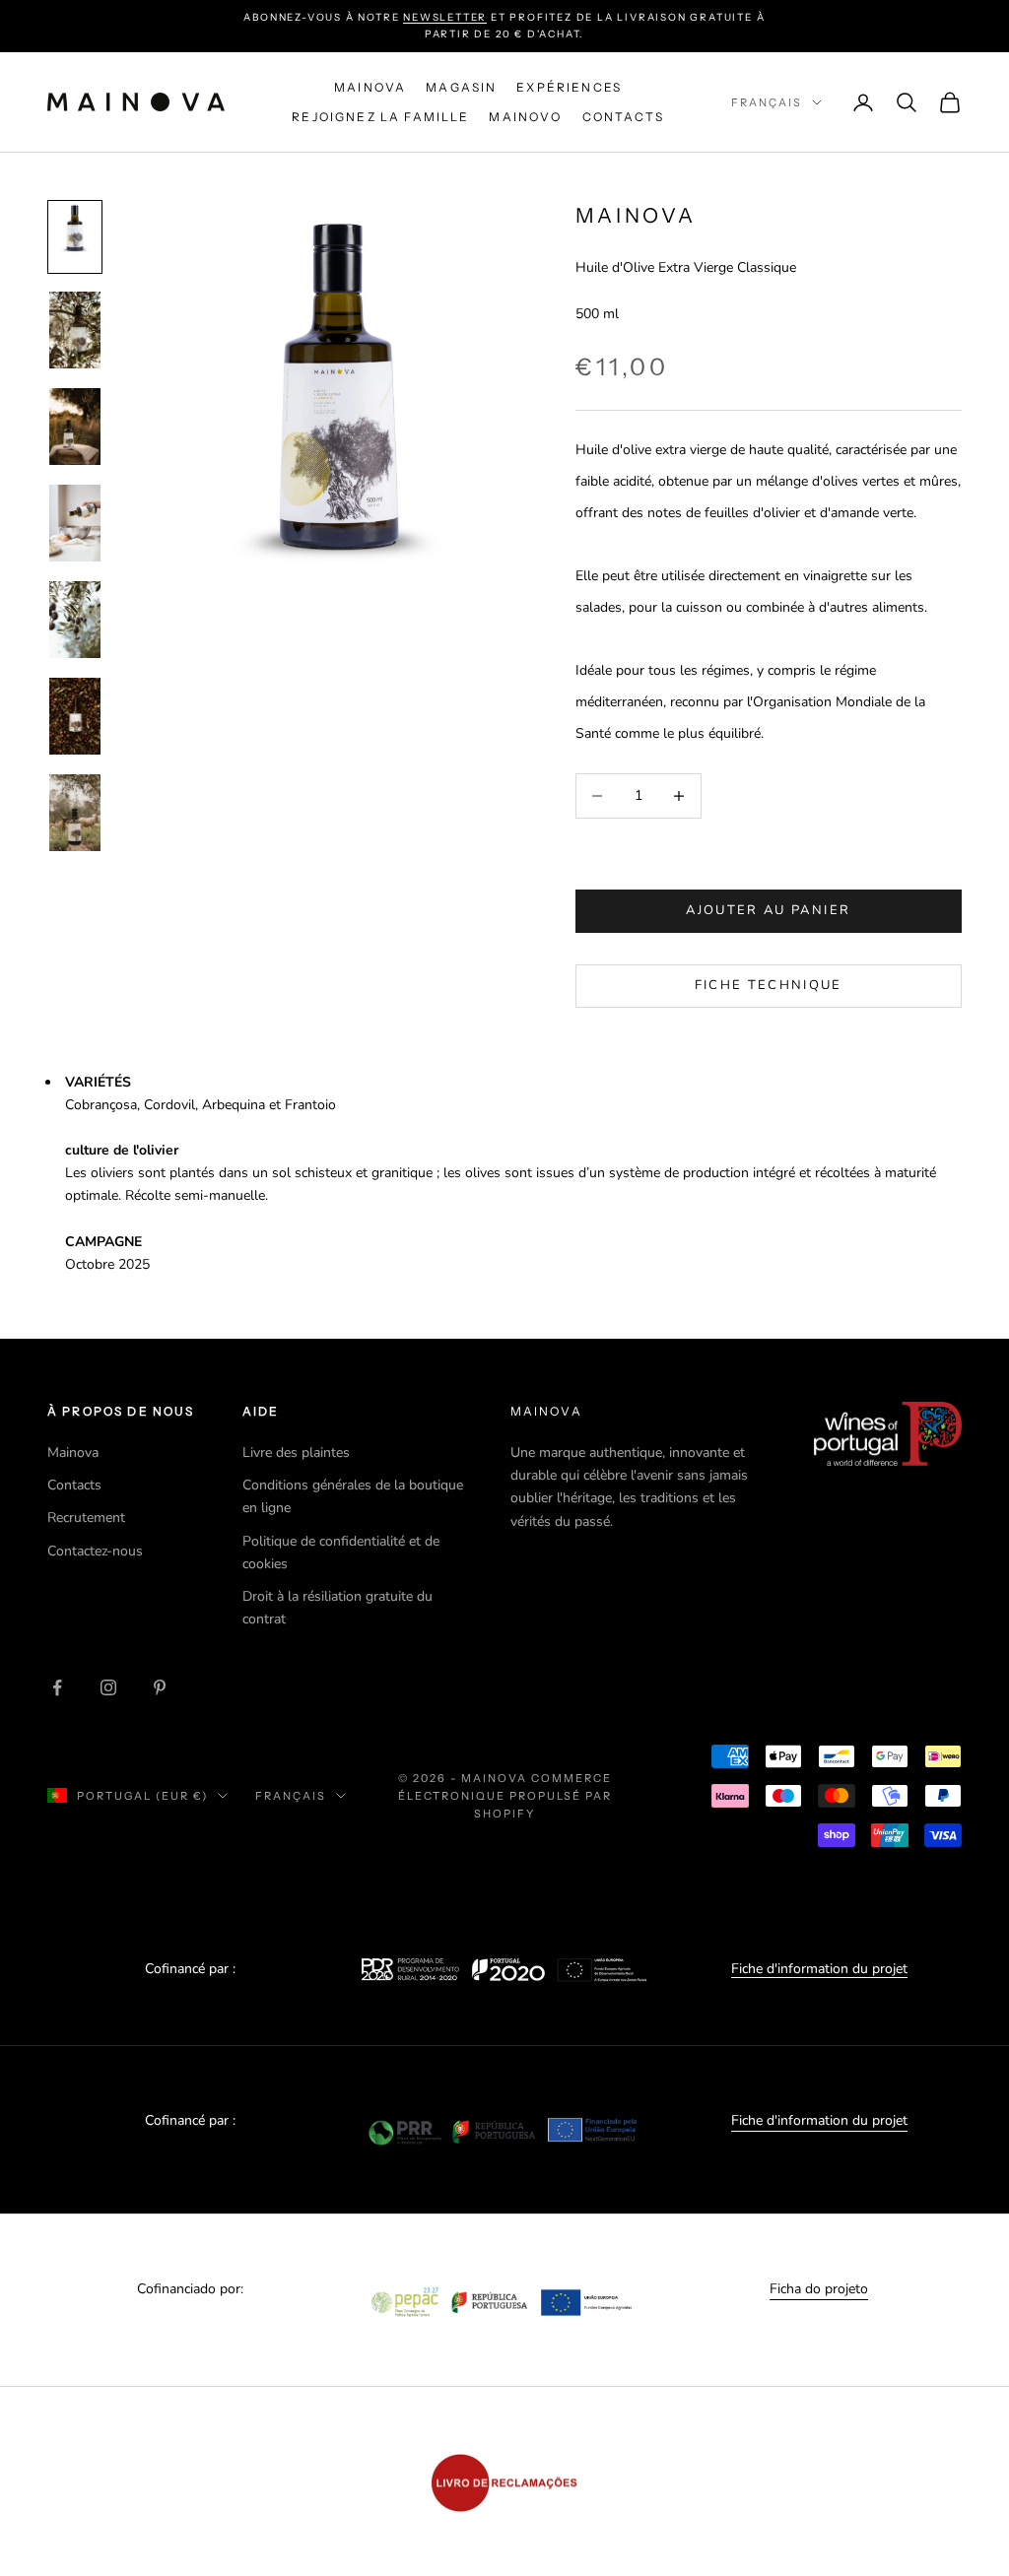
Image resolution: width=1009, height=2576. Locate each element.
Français (767, 102)
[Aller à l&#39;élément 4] (75, 523)
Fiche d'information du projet (819, 1969)
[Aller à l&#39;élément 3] (75, 427)
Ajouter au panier (768, 910)
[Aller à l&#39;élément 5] (75, 620)
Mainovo (525, 117)
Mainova (370, 87)
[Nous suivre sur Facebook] (57, 1687)
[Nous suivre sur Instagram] (108, 1687)
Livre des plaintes (296, 1453)
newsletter (445, 17)
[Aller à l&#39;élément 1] (75, 237)
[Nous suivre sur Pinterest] (160, 1687)
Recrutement (86, 1518)
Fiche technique (769, 985)
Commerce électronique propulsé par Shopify (505, 1796)
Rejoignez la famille (380, 117)
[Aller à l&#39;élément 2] (75, 330)
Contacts (623, 117)
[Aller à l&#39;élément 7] (75, 813)
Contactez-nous (95, 1551)
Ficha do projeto (819, 2289)
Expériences (569, 87)
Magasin (461, 87)
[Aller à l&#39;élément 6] (75, 716)
